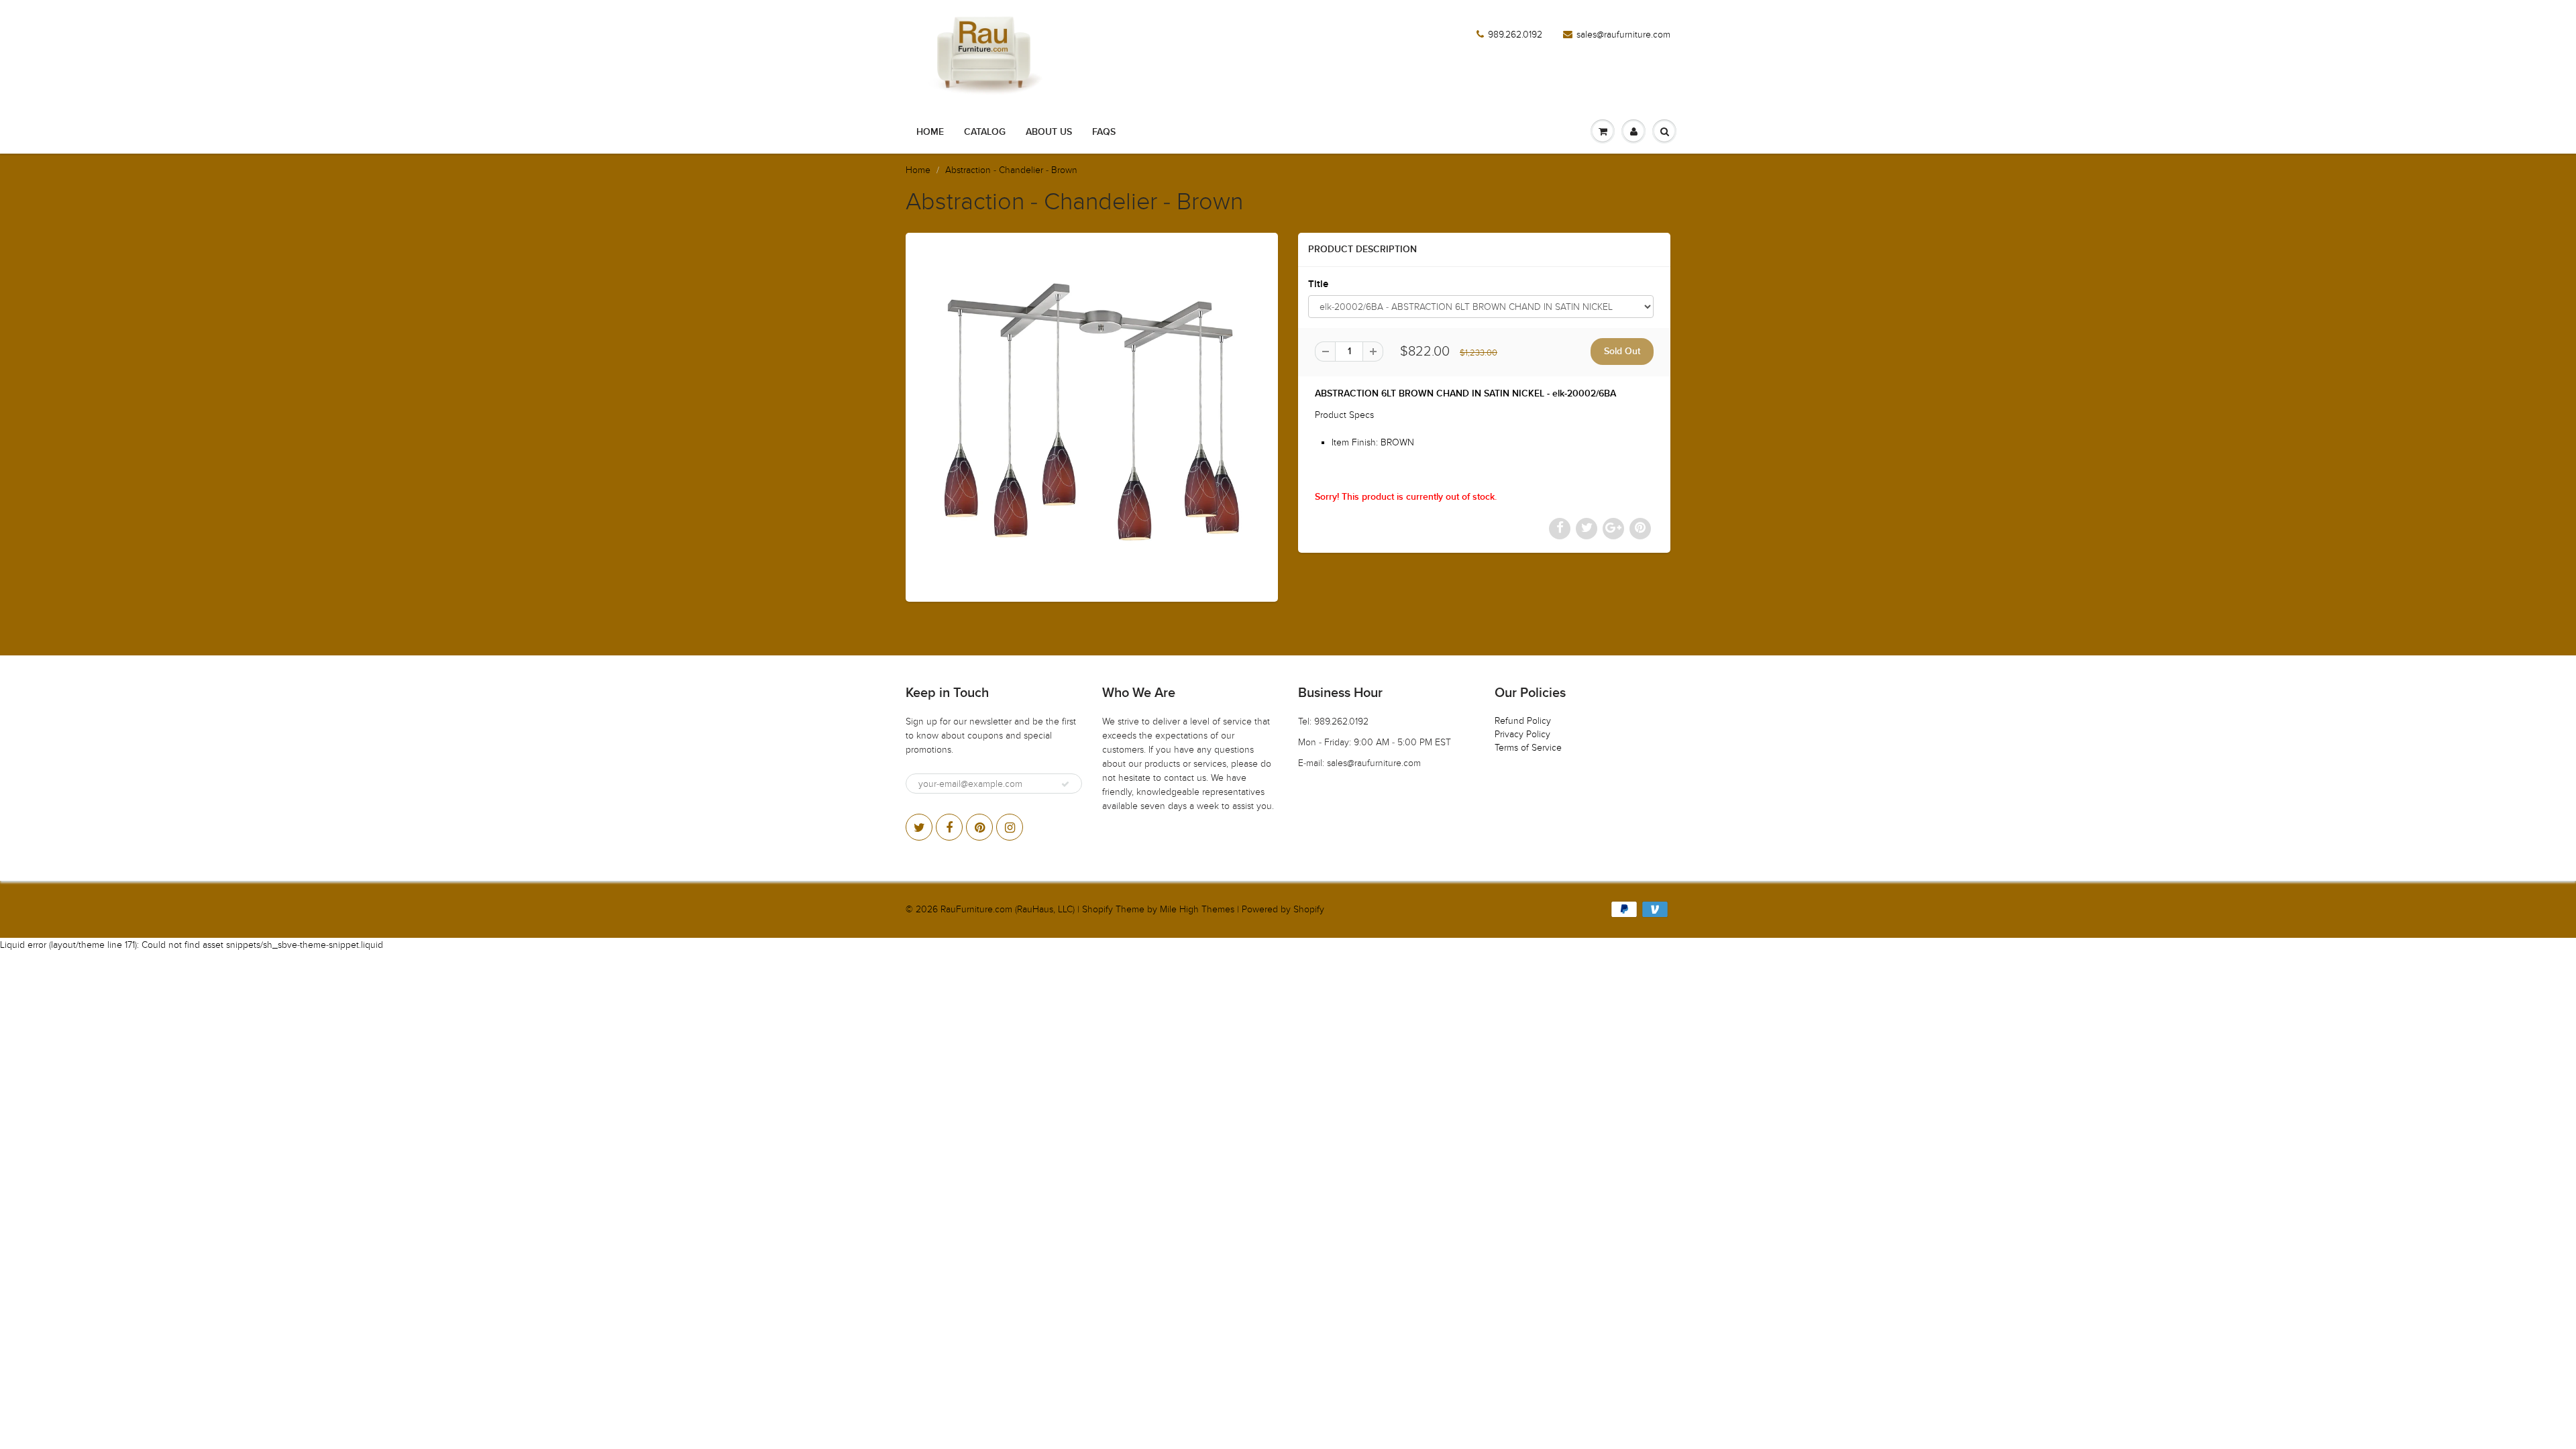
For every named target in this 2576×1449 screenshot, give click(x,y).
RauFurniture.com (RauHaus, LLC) (1008, 909)
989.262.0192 (1515, 35)
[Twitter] (919, 827)
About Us (1049, 132)
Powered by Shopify (1283, 909)
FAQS (1104, 132)
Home (930, 132)
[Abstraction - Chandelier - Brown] (1092, 416)
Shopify (1097, 909)
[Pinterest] (979, 827)
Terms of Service (1528, 748)
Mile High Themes (1197, 909)
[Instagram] (1010, 827)
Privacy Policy (1522, 734)
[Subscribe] (1065, 784)
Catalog (985, 132)
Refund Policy (1523, 721)
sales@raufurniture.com (1623, 35)
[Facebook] (949, 827)
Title (1318, 284)
